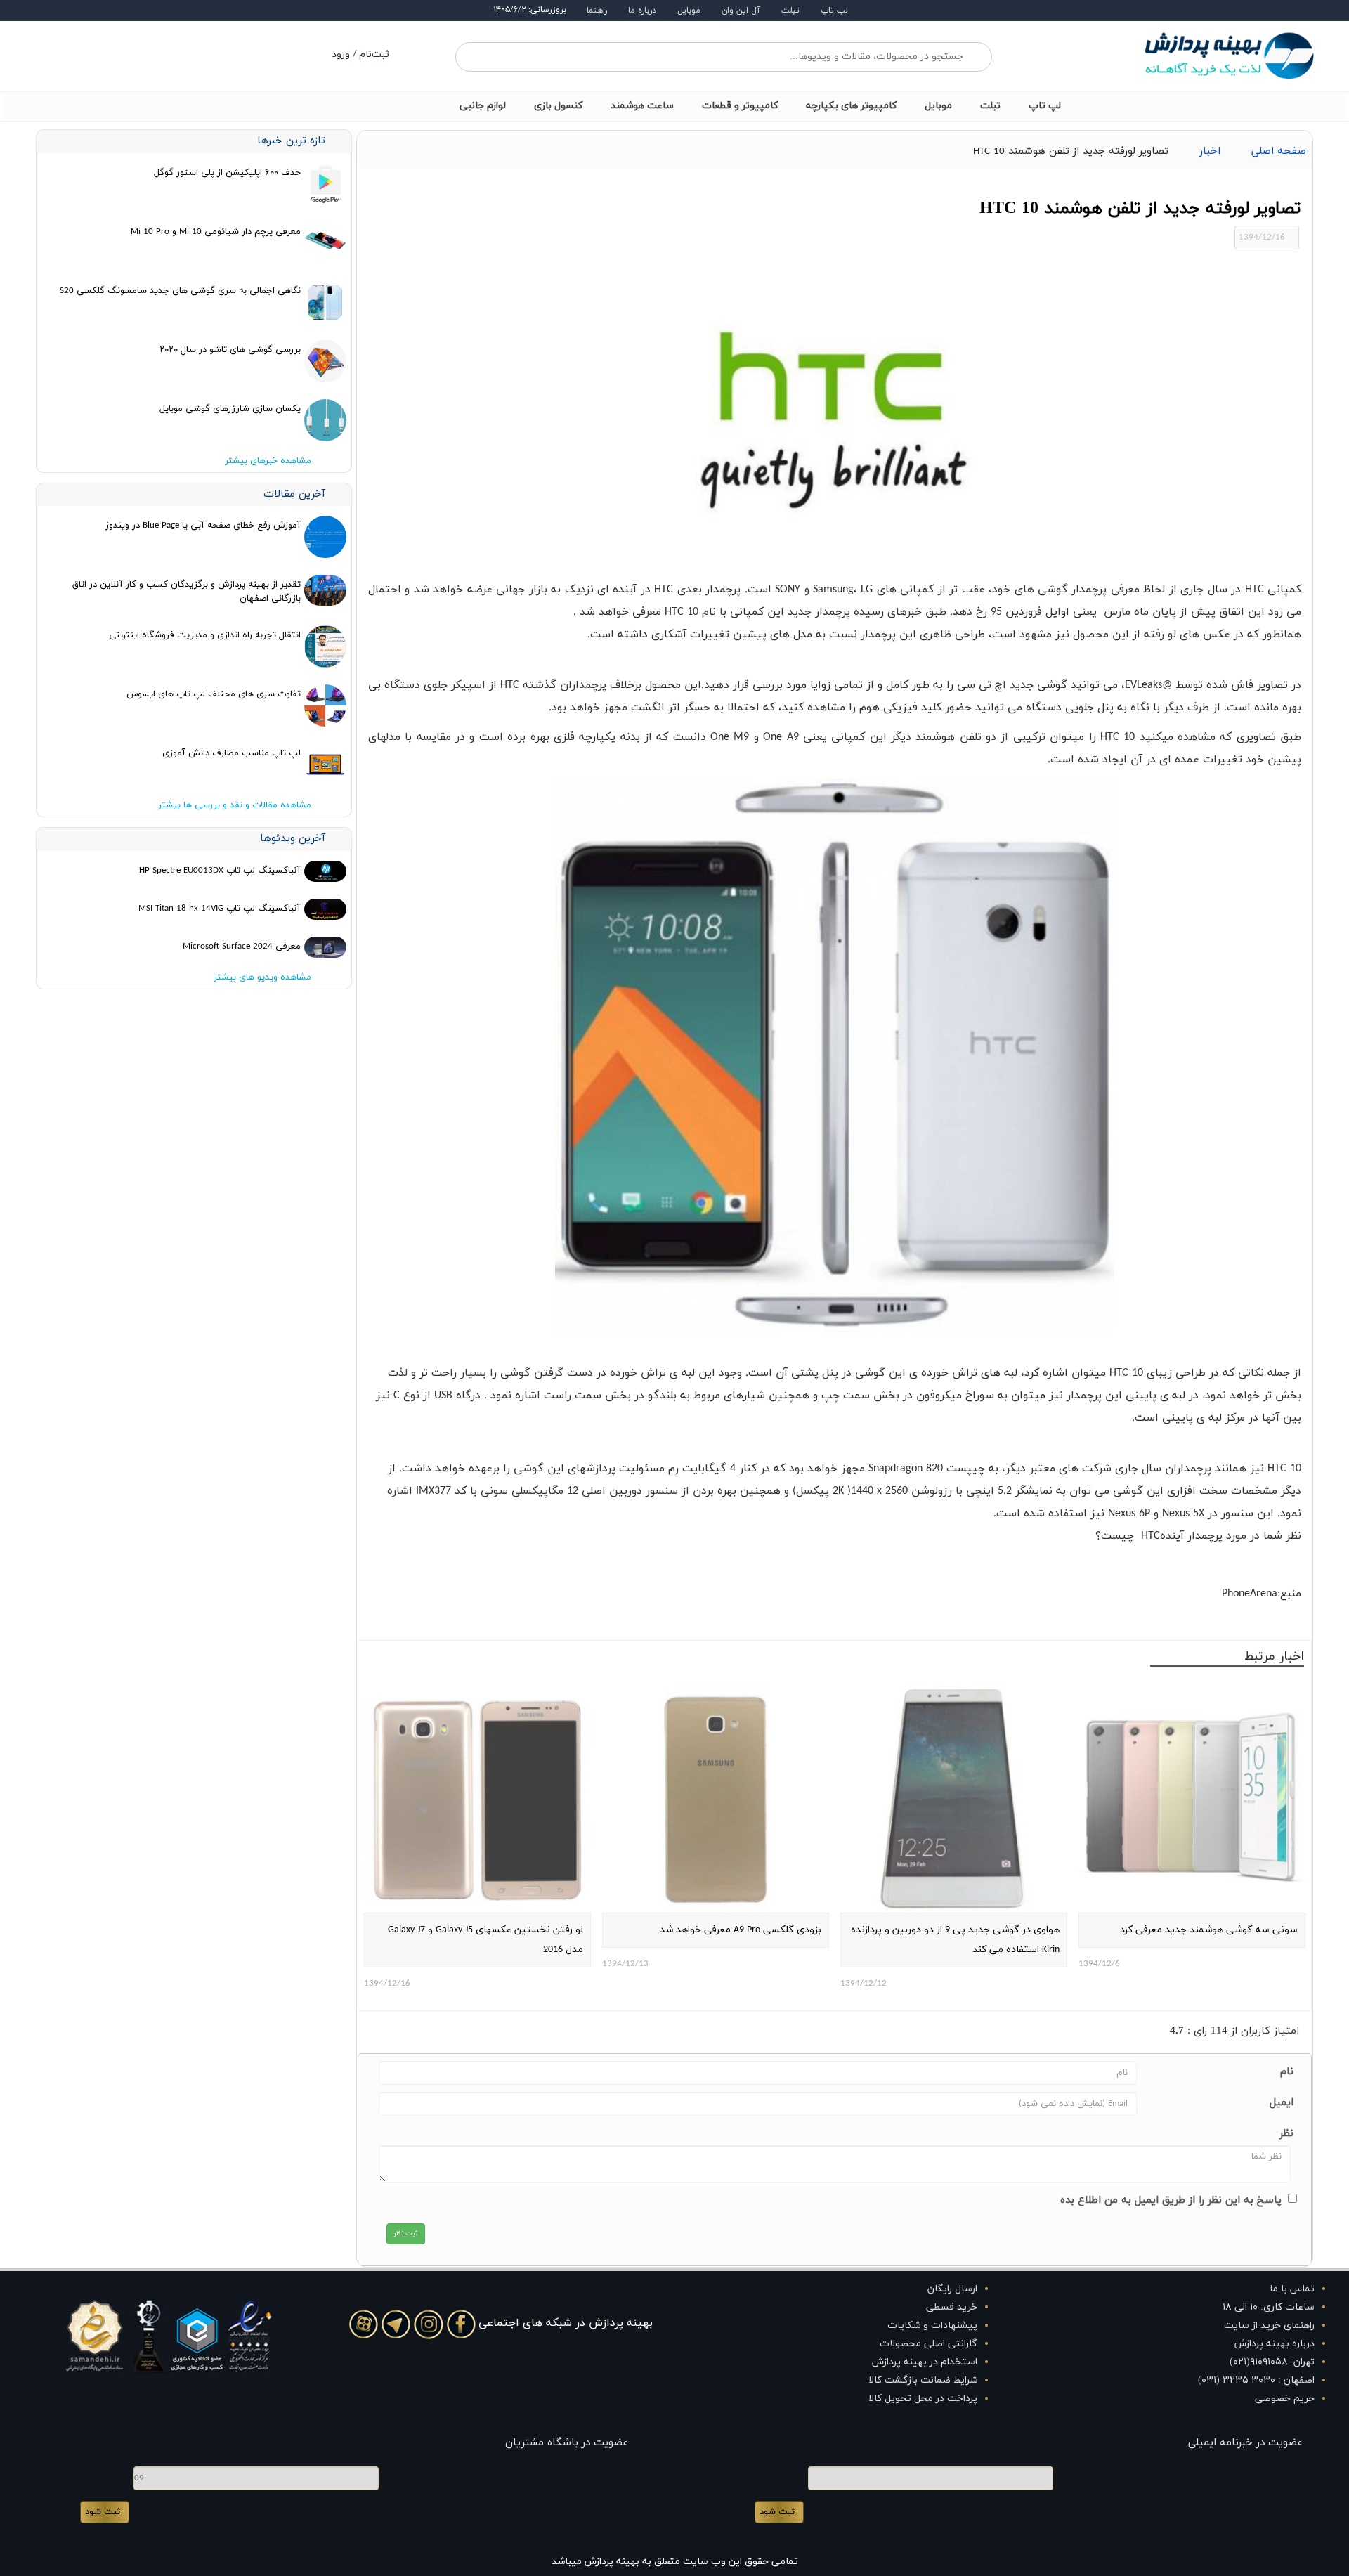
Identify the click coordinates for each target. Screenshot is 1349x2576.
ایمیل (1282, 2103)
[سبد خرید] (203, 56)
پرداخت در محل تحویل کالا (923, 2399)
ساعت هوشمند (642, 106)
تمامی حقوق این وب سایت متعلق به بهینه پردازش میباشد (675, 2562)
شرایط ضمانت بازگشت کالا (923, 2380)
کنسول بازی (558, 106)
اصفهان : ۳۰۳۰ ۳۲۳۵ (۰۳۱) (1256, 2380)
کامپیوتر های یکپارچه (851, 106)
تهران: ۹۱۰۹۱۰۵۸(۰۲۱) (1272, 2362)
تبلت (790, 11)
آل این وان (741, 11)
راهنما (597, 11)
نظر (1286, 2134)
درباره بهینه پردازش (1275, 2344)
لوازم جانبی (483, 106)
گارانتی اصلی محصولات (928, 2344)
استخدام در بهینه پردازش (925, 2362)
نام (1287, 2072)
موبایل (689, 11)
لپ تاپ (834, 11)
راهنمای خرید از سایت (1269, 2325)
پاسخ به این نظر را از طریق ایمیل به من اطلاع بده (1171, 2200)
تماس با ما (1292, 2289)
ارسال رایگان (952, 2289)
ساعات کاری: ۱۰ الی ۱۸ (1269, 2307)
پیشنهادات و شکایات (932, 2325)
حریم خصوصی (1285, 2399)
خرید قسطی (952, 2307)
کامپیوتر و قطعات (740, 106)
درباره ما (642, 11)
